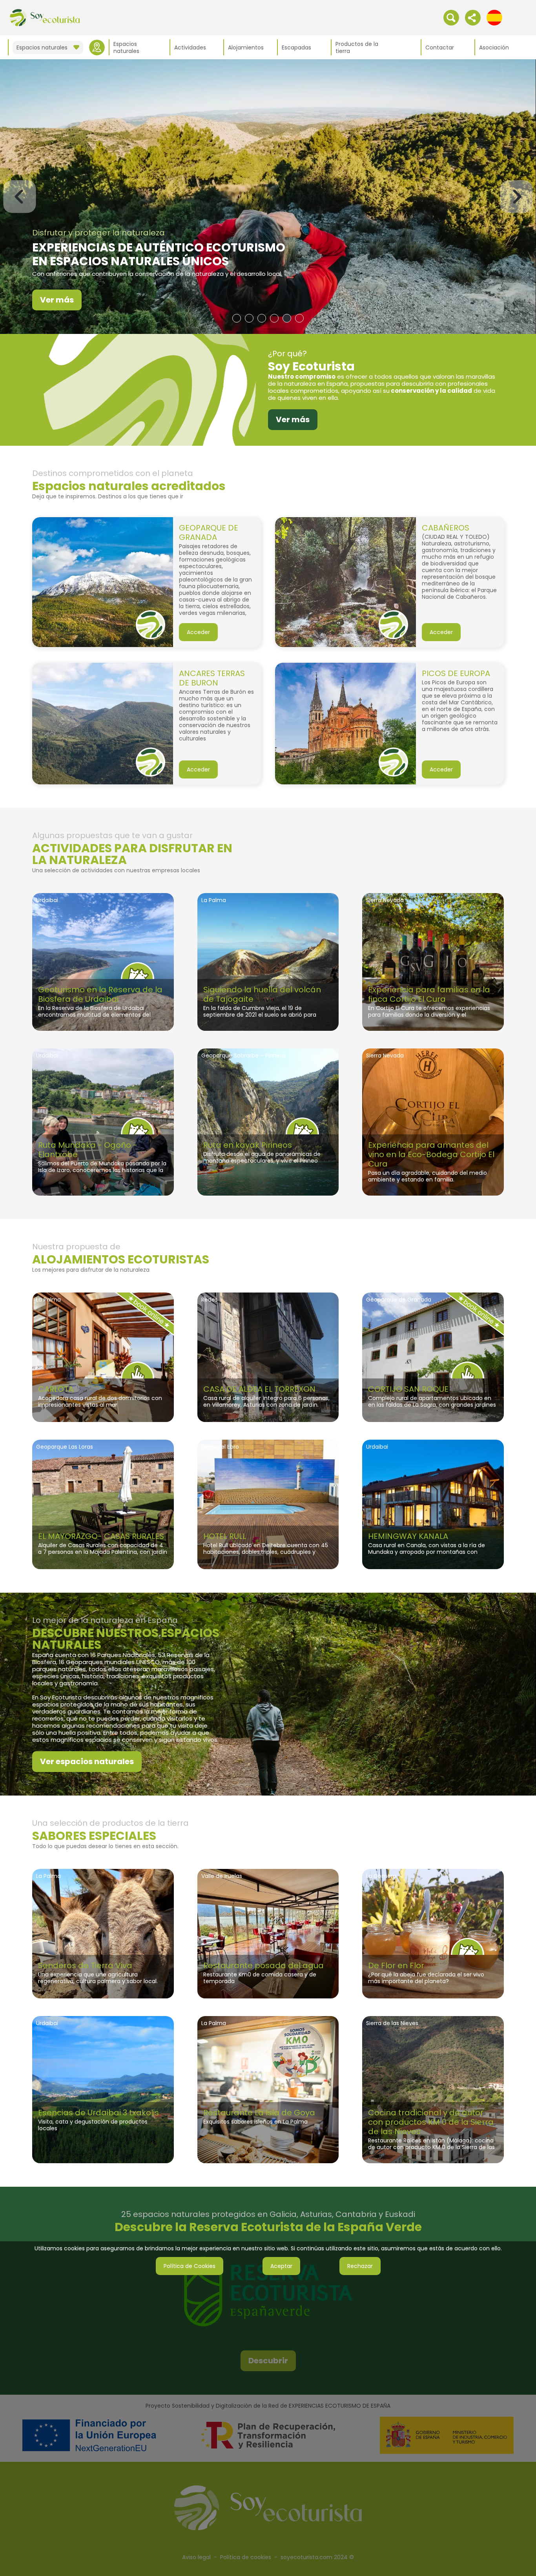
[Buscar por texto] (451, 17)
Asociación (494, 47)
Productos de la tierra (357, 47)
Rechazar (360, 2266)
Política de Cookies (190, 2266)
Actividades (190, 47)
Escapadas (296, 47)
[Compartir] (473, 17)
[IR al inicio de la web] (45, 17)
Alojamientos (246, 47)
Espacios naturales (126, 47)
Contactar (440, 47)
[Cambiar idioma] (494, 17)
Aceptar (281, 2266)
